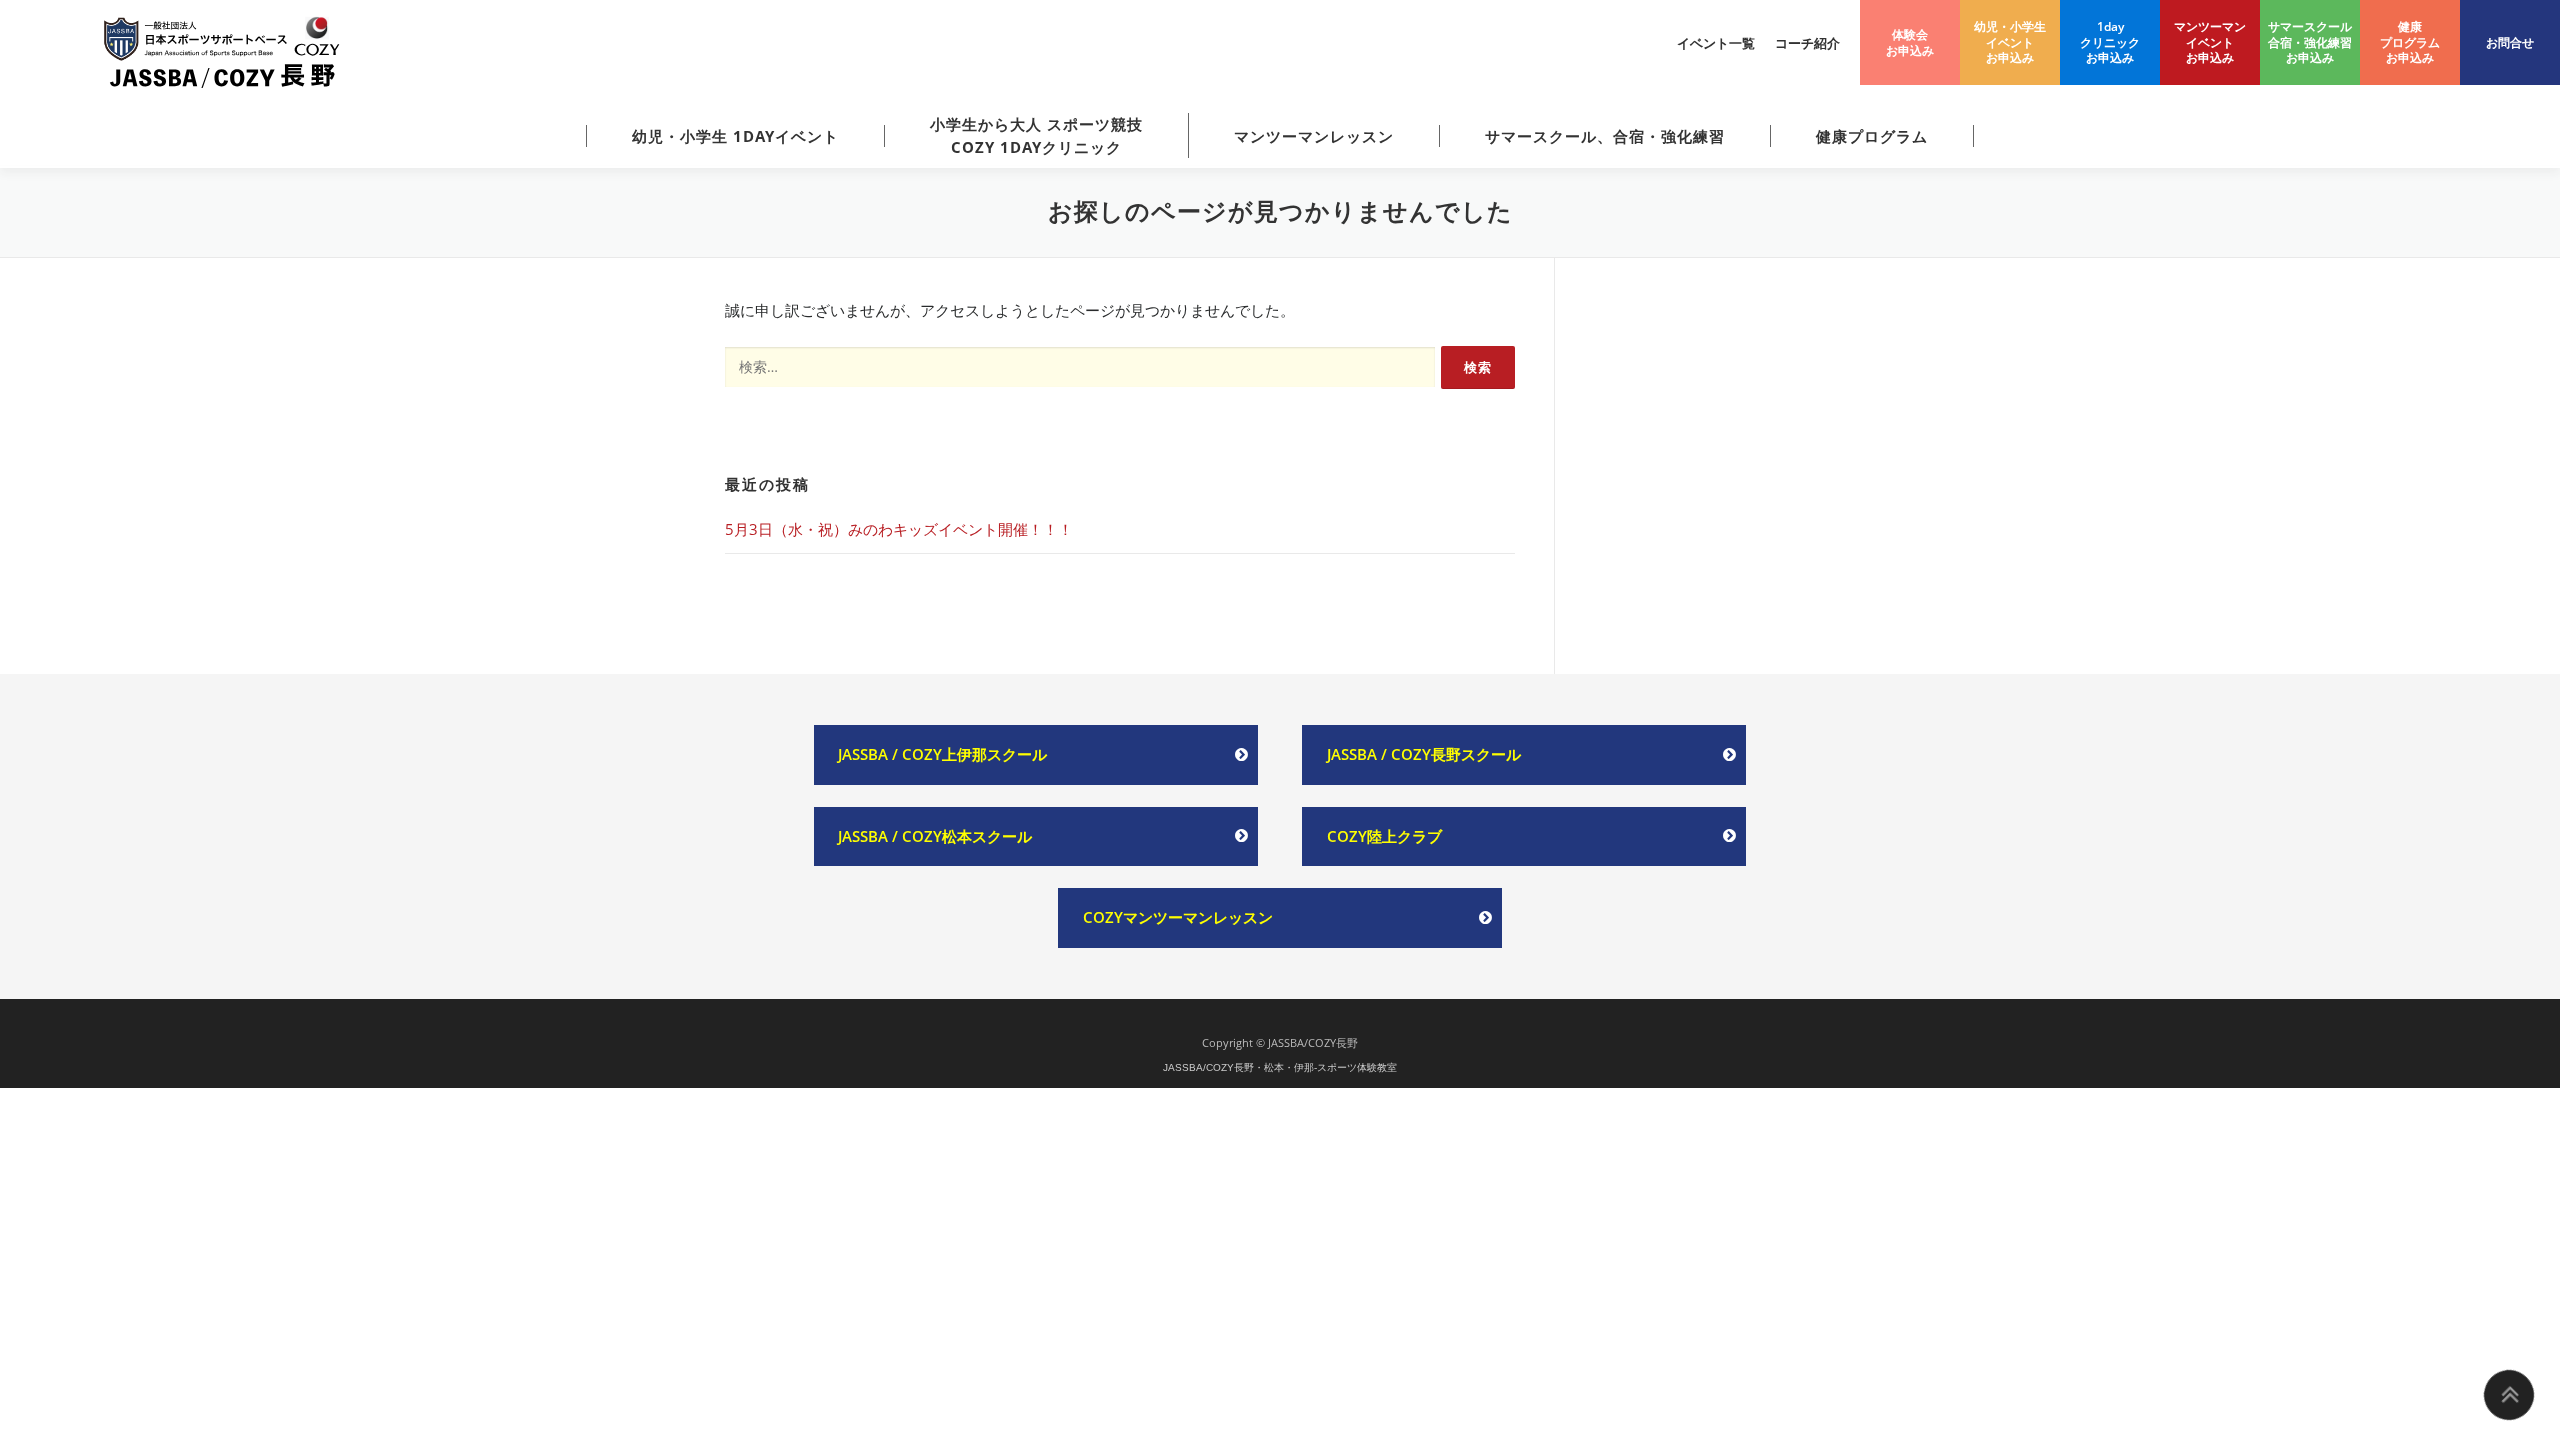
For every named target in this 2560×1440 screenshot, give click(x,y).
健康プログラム (1872, 136)
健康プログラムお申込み (2410, 42)
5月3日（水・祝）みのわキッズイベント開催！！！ (899, 529)
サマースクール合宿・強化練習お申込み (2310, 42)
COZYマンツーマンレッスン (1178, 917)
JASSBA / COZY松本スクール (935, 836)
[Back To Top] (2509, 1395)
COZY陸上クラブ (1384, 836)
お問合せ (2510, 42)
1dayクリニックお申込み (2110, 42)
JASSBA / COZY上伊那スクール (942, 754)
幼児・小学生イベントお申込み (2010, 42)
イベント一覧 (1716, 43)
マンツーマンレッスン (1314, 136)
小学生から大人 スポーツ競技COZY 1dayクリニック (1036, 135)
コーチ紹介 (1807, 43)
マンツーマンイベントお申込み (2210, 42)
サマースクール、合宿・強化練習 (1605, 136)
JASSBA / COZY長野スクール (1424, 754)
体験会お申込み (1910, 42)
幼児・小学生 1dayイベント (735, 136)
